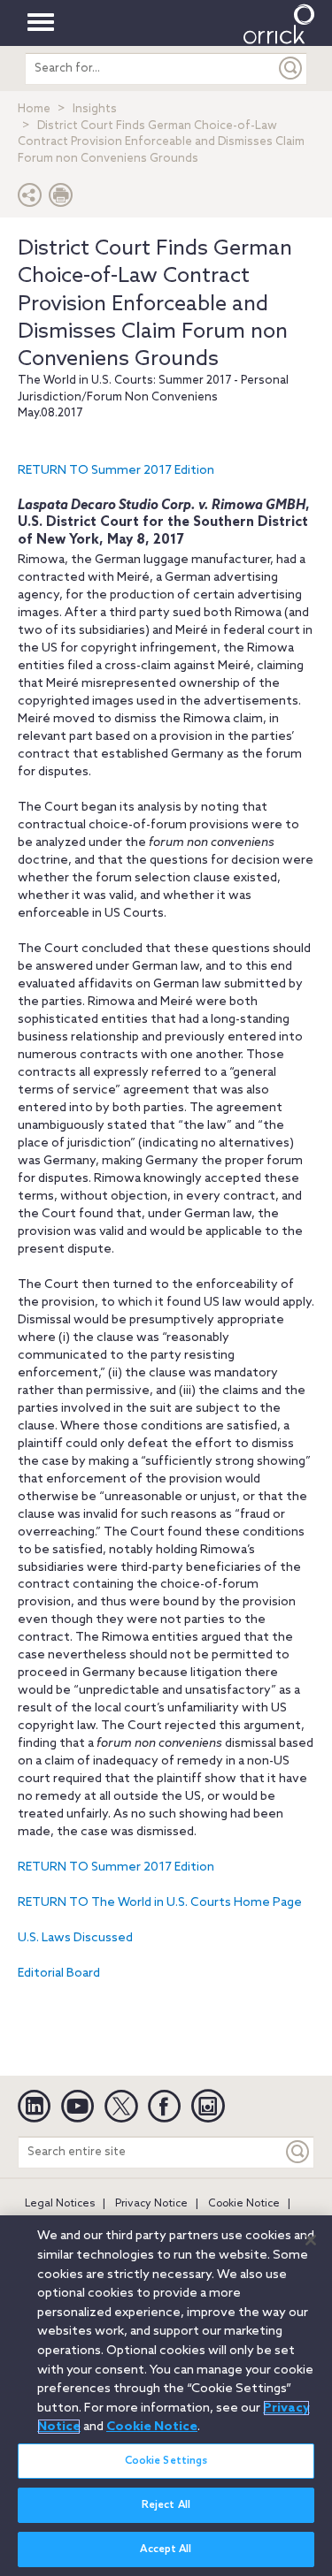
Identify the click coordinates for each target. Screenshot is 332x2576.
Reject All (166, 2505)
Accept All (166, 2549)
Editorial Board (59, 1974)
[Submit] (291, 69)
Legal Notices (60, 2204)
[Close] (311, 2240)
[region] (166, 2396)
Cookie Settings (166, 2461)
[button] (30, 199)
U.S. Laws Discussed (75, 1938)
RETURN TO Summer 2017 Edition (116, 471)
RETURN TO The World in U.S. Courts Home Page (160, 1903)
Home (34, 109)
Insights (95, 109)
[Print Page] (61, 199)
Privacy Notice (151, 2204)
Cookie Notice (244, 2204)
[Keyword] (298, 2152)
